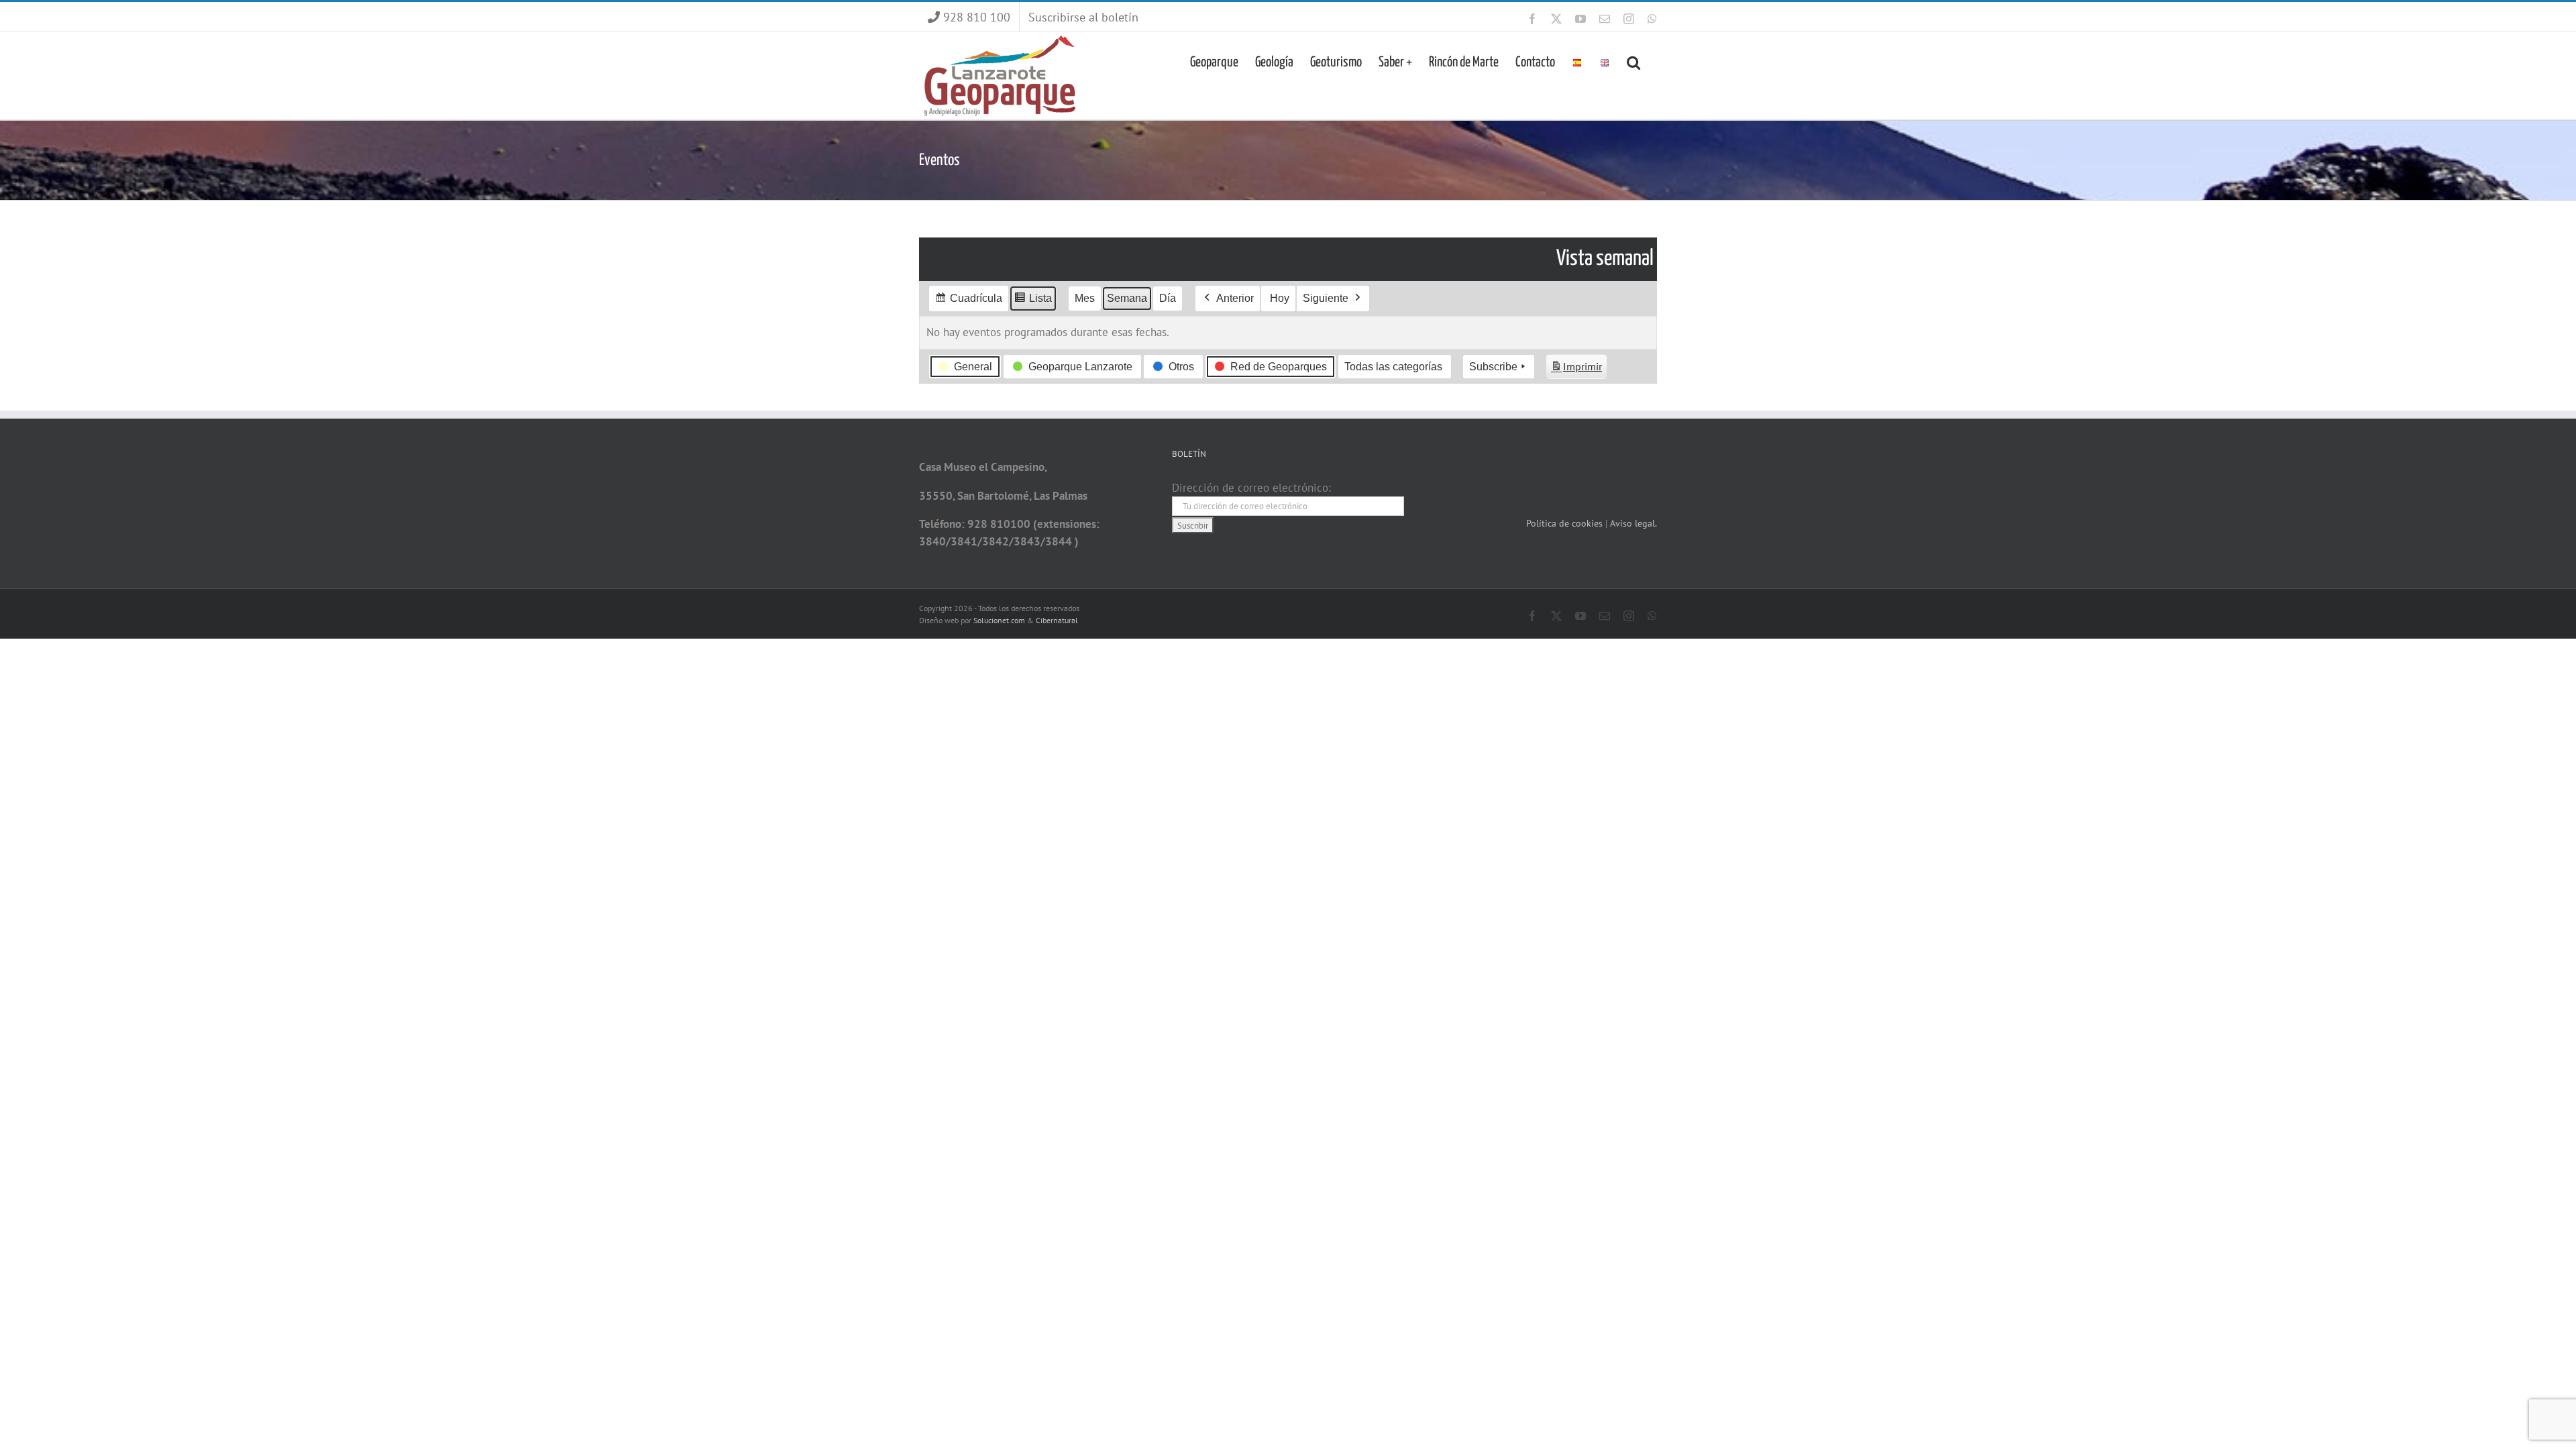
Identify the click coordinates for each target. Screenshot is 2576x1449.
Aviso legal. (1633, 523)
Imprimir (1576, 370)
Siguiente (1326, 298)
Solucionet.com (999, 620)
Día (1168, 298)
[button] (1633, 61)
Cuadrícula (968, 302)
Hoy (1280, 298)
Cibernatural (1057, 620)
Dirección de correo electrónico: (1251, 488)
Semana (1127, 298)
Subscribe (1493, 367)
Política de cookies (1566, 523)
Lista (1033, 302)
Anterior (1235, 298)
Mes (1085, 298)
